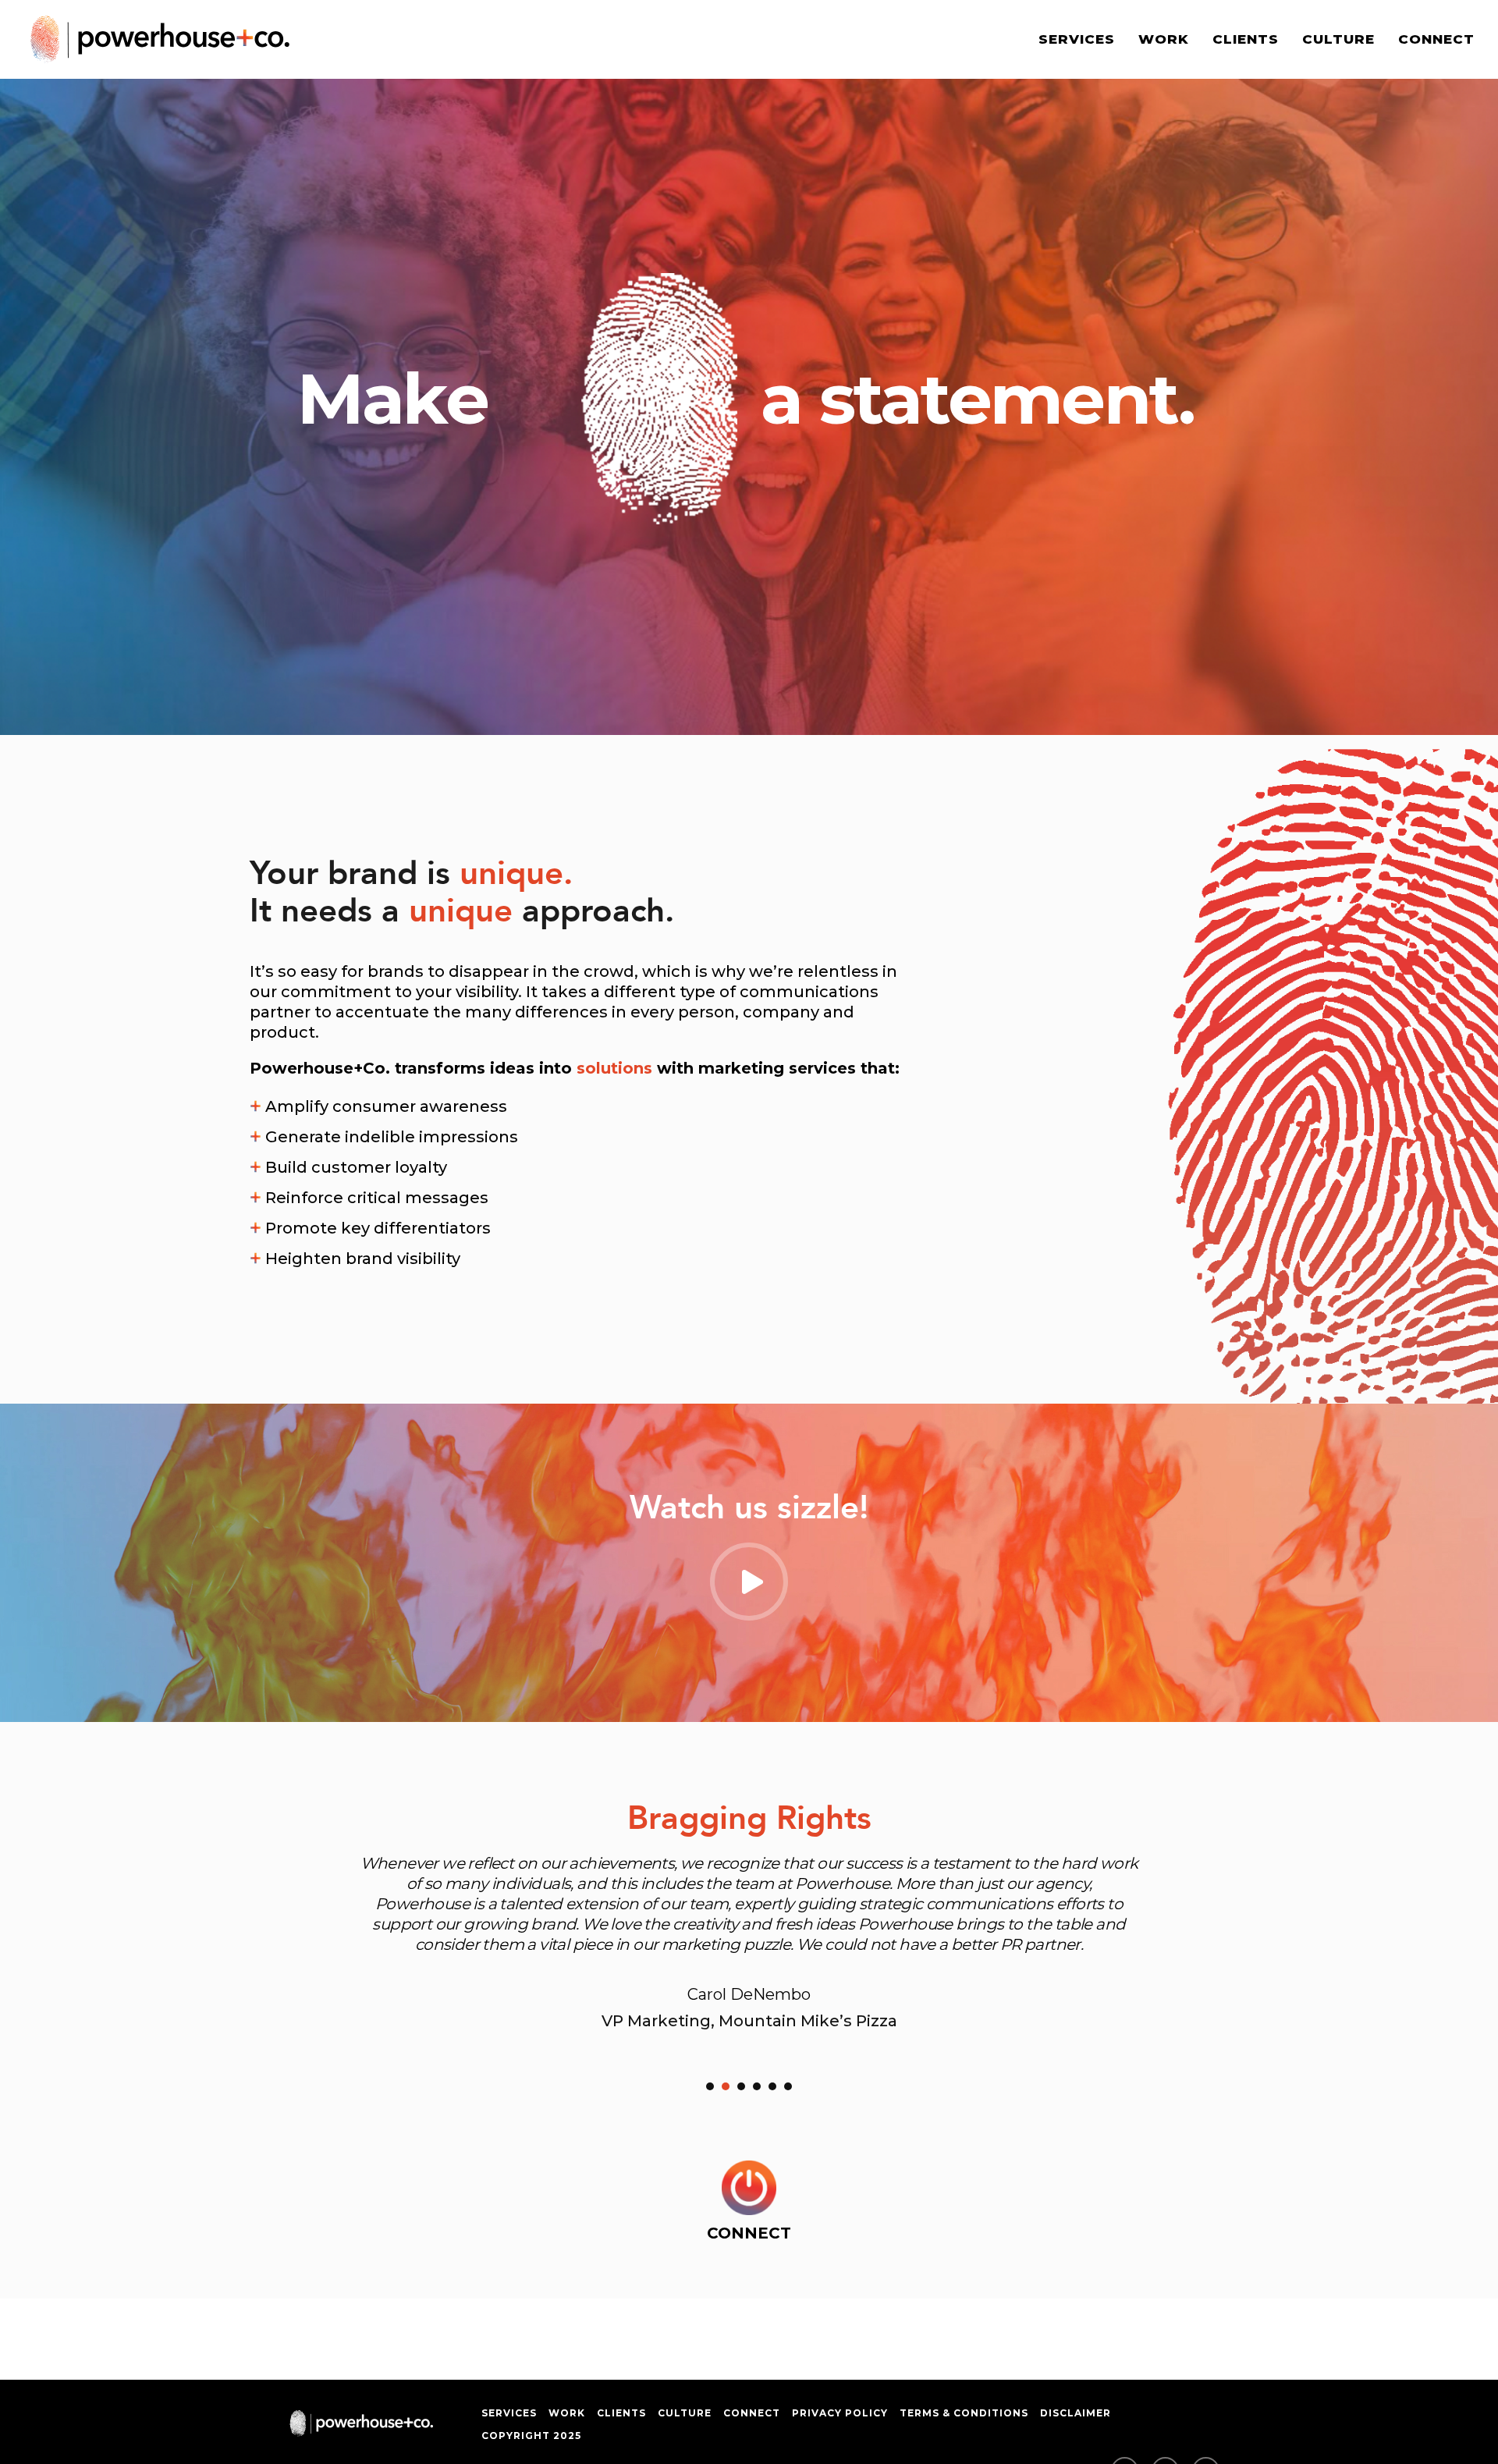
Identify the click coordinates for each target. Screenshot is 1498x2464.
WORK (1164, 39)
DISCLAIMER (1076, 2413)
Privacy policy (840, 2413)
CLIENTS (1246, 39)
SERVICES (1077, 39)
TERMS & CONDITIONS (964, 2413)
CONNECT (1436, 39)
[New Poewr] (749, 2188)
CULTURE (1338, 39)
